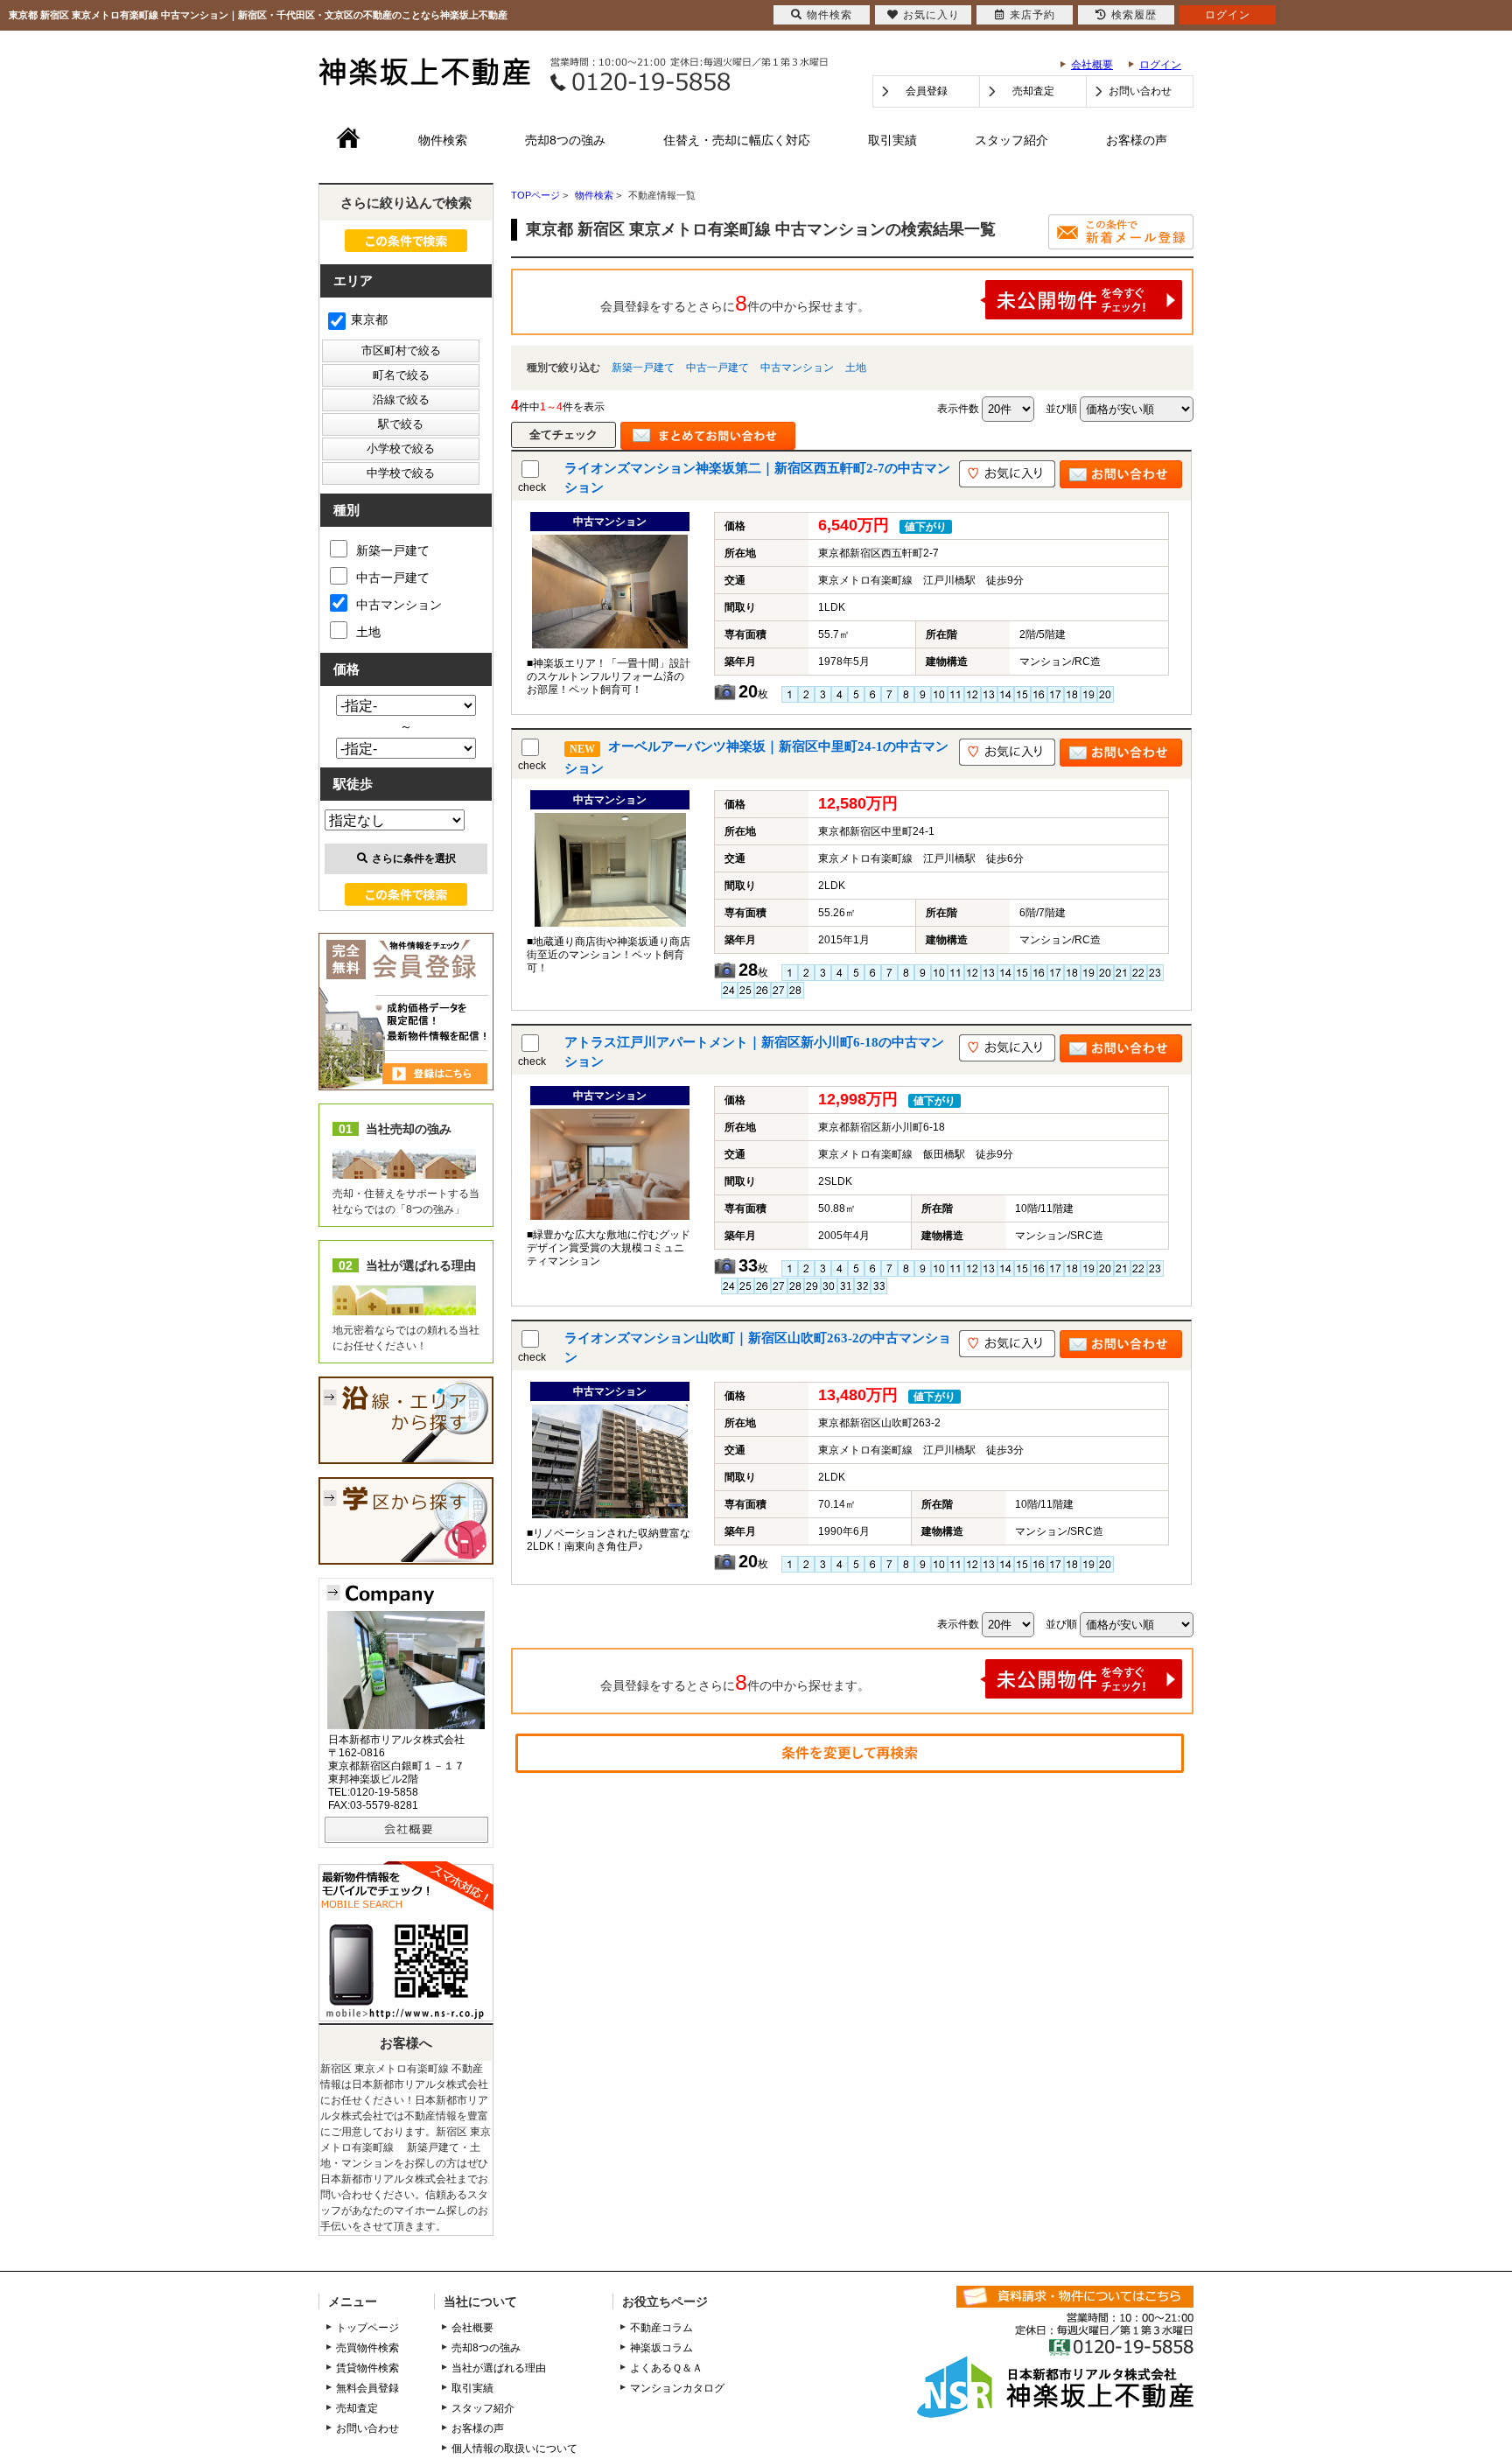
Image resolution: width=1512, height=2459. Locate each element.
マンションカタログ (677, 2388)
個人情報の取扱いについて (514, 2448)
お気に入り (931, 15)
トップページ (367, 2328)
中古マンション (797, 368)
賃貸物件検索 (367, 2368)
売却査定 (1033, 91)
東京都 (369, 319)
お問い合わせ (1140, 91)
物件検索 (443, 140)
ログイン (1160, 65)
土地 (856, 368)
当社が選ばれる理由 (499, 2368)
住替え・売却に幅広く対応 (737, 140)
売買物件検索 (367, 2348)
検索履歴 (1134, 15)
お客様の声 (1137, 140)
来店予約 (1032, 15)
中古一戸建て (717, 368)
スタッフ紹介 (1011, 140)
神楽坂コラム (661, 2348)
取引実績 (892, 140)
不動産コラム (661, 2328)
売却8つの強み (565, 140)
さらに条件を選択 (414, 858)
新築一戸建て (643, 368)
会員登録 (927, 91)
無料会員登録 (367, 2388)
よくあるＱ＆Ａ (666, 2368)
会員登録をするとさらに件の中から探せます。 (735, 303)
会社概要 (1092, 65)
